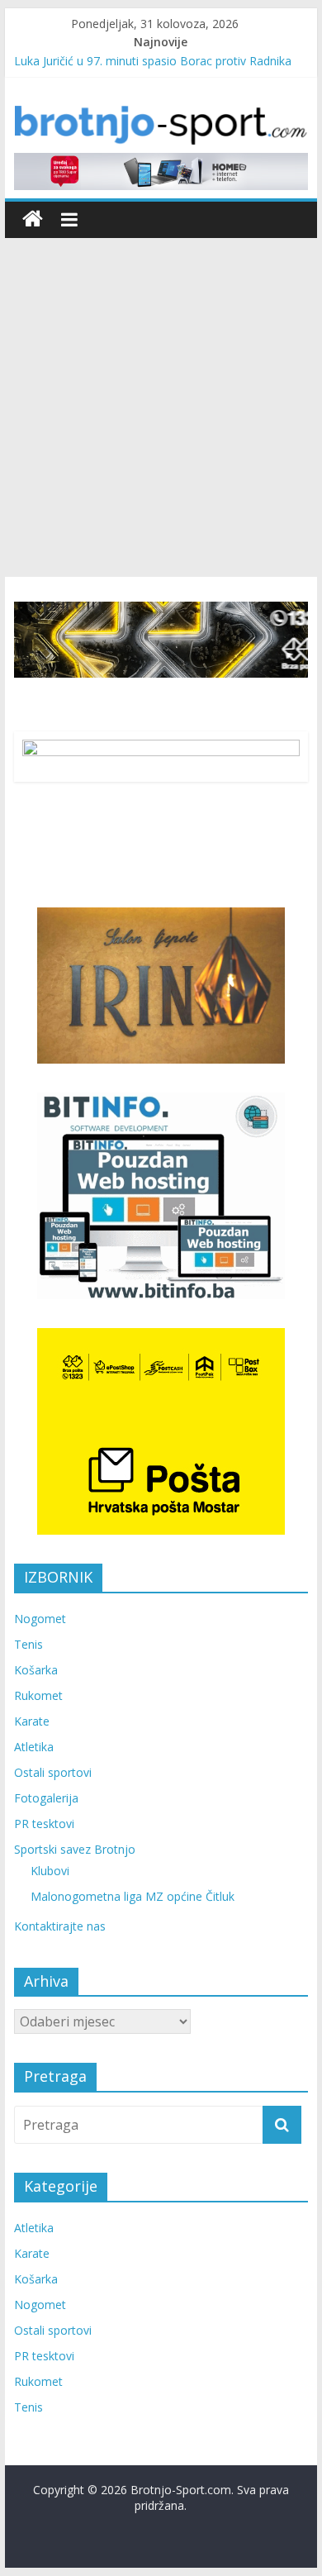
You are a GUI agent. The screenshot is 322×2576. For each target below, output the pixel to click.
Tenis (28, 1644)
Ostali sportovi (53, 1772)
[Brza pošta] (161, 640)
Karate (32, 1721)
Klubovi (50, 1871)
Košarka (36, 1670)
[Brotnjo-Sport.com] (33, 219)
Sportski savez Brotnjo (75, 1849)
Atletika (34, 1747)
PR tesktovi (44, 1824)
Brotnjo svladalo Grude (76, 53)
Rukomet (38, 1695)
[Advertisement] (161, 407)
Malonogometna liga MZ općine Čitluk (133, 1896)
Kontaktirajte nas (60, 1926)
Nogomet (40, 1619)
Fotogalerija (46, 1798)
